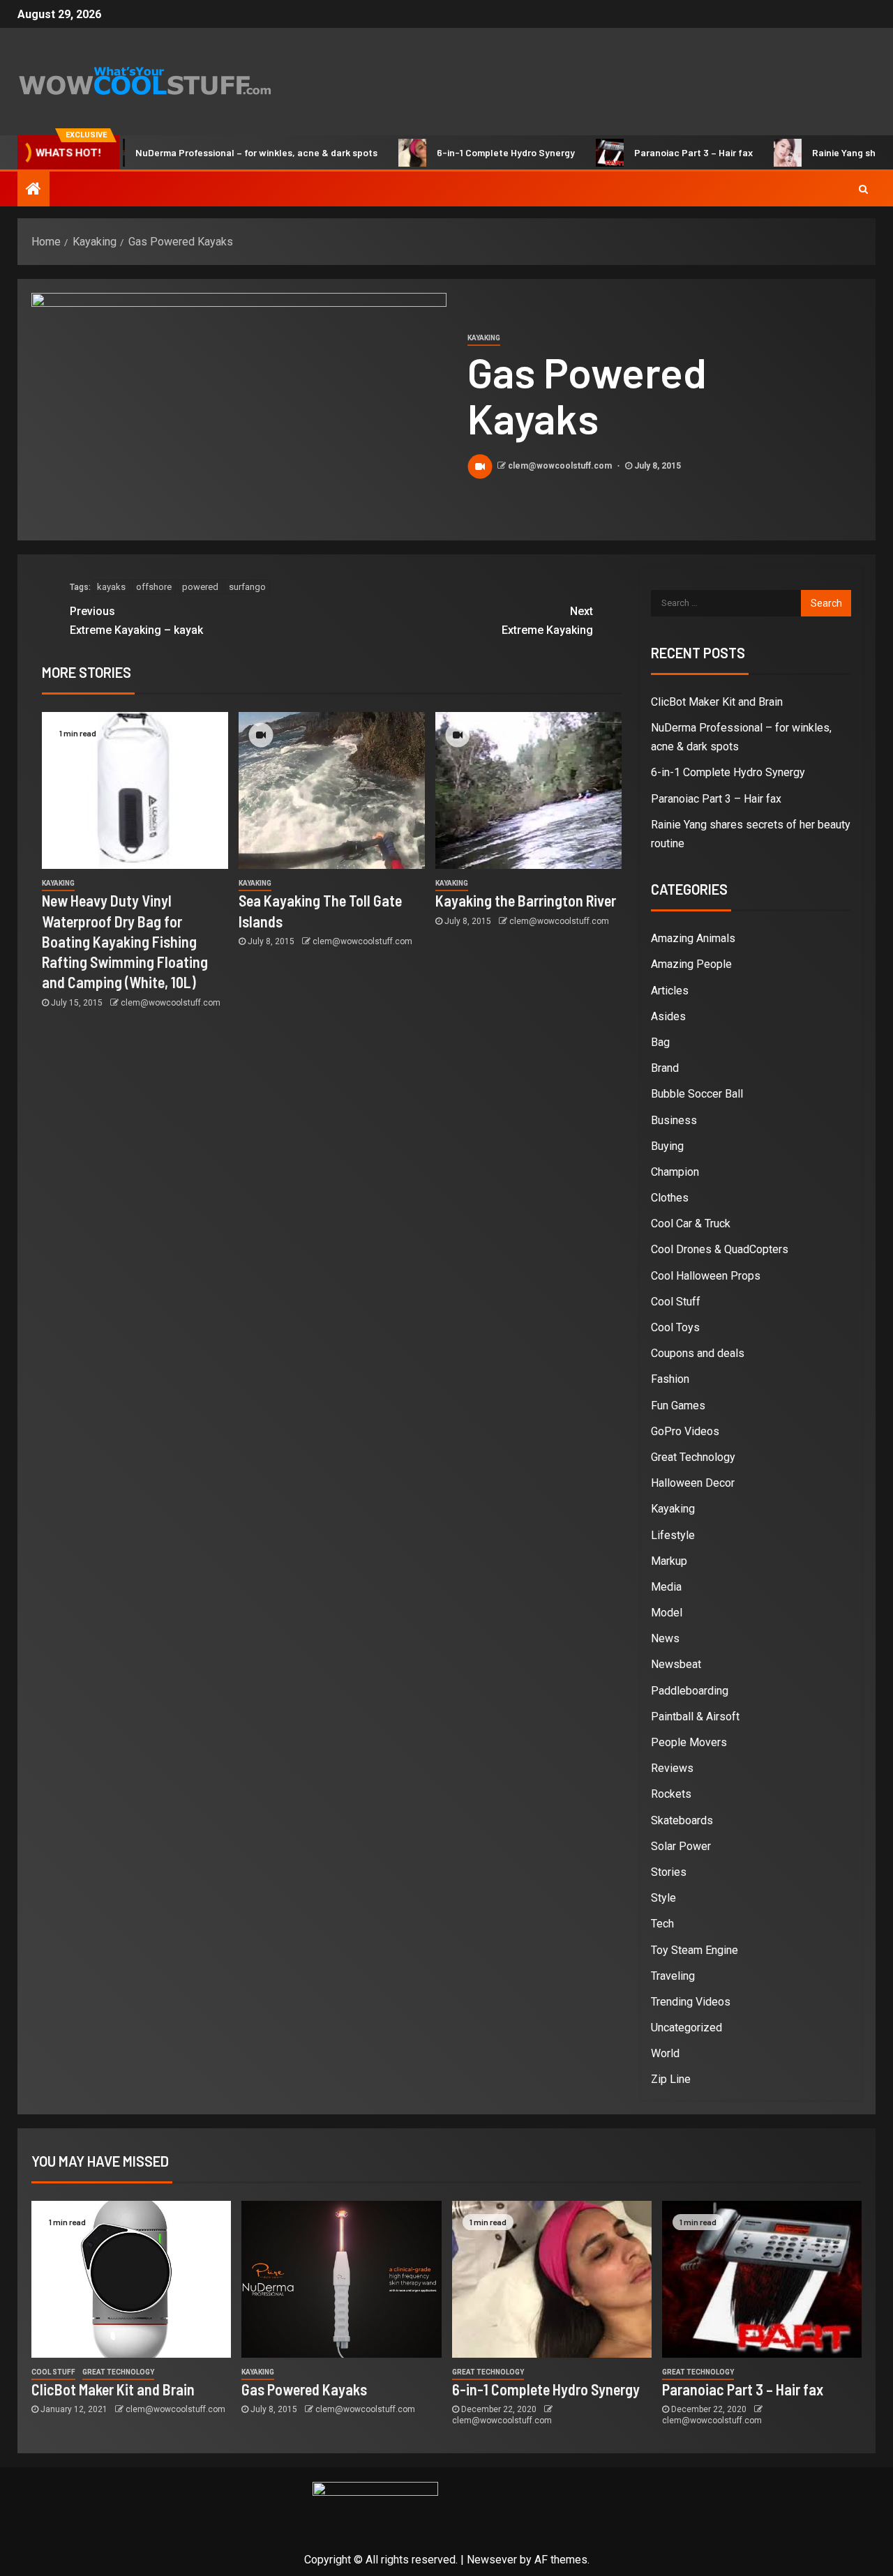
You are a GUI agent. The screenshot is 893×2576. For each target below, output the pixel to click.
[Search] (863, 189)
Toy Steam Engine (695, 1950)
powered (200, 587)
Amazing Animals (693, 938)
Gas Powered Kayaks (304, 2389)
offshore (154, 587)
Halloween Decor (693, 1483)
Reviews (672, 1768)
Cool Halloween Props (706, 1276)
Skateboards (682, 1820)
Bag (660, 1042)
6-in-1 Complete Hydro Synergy (460, 152)
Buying (667, 1146)
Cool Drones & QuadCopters (720, 1249)
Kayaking (484, 338)
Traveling (673, 1976)
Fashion (670, 1379)
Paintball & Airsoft (695, 1717)
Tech (662, 1924)
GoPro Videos (685, 1431)
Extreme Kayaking (547, 621)
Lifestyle (673, 1535)
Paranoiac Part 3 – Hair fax (648, 152)
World (665, 2053)
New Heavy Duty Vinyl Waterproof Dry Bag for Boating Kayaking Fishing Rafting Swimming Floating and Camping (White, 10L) (125, 941)
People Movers (689, 1742)
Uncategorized (686, 2028)
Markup (669, 1561)
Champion (675, 1172)
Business (674, 1120)
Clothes (670, 1198)
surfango (247, 587)
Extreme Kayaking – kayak (136, 621)
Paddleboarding (690, 1691)
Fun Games (678, 1406)
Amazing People (691, 964)
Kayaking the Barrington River (526, 900)
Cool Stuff (676, 1302)
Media (666, 1587)
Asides (668, 1016)
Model (667, 1613)
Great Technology (693, 1457)
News (665, 1638)
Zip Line (671, 2079)
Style (663, 1898)
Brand (665, 1068)
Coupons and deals (698, 1353)
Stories (669, 1872)
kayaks (111, 587)
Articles (670, 991)
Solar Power (681, 1846)
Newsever (492, 2560)
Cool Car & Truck (691, 1223)
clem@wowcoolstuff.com (561, 466)
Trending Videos (691, 2002)
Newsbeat (676, 1664)
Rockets (671, 1794)
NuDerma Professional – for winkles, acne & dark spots (211, 152)
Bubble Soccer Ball (697, 1094)
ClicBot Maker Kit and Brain (717, 702)
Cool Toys (675, 1327)
